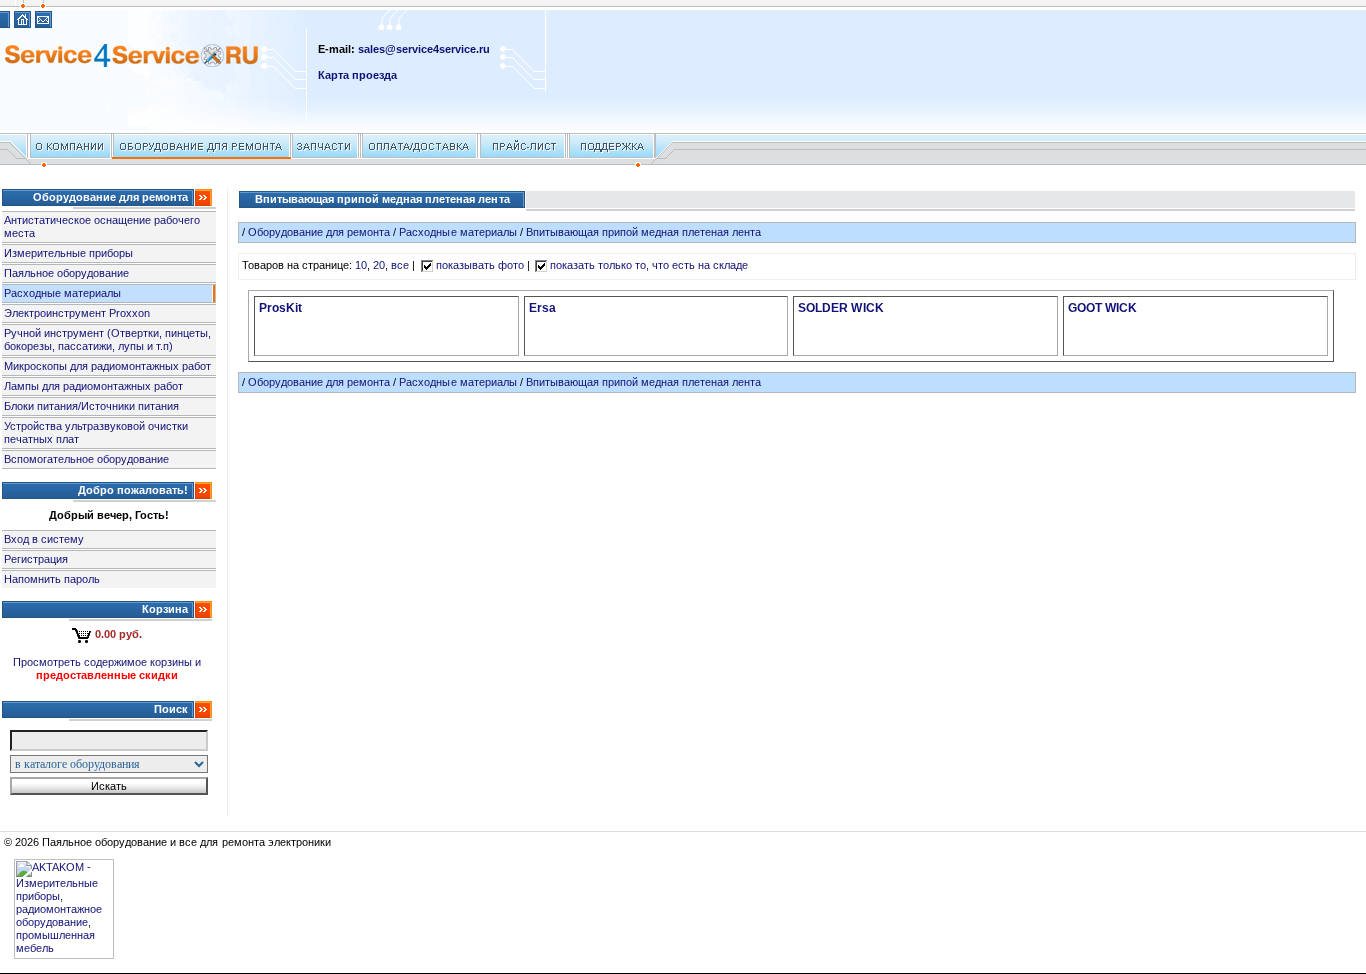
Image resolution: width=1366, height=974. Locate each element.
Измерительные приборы (68, 253)
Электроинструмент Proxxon (77, 313)
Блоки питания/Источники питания (91, 406)
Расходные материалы (62, 293)
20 (379, 265)
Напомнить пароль (52, 579)
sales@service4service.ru (424, 49)
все (400, 265)
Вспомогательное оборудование (86, 459)
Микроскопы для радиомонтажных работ (107, 366)
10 (361, 265)
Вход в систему (44, 539)
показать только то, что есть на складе (649, 265)
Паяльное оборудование (66, 273)
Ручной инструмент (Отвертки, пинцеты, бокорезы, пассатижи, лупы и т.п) (108, 339)
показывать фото (480, 265)
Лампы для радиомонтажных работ (93, 386)
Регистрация (36, 559)
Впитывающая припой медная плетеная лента (644, 232)
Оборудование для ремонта (319, 232)
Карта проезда (357, 75)
